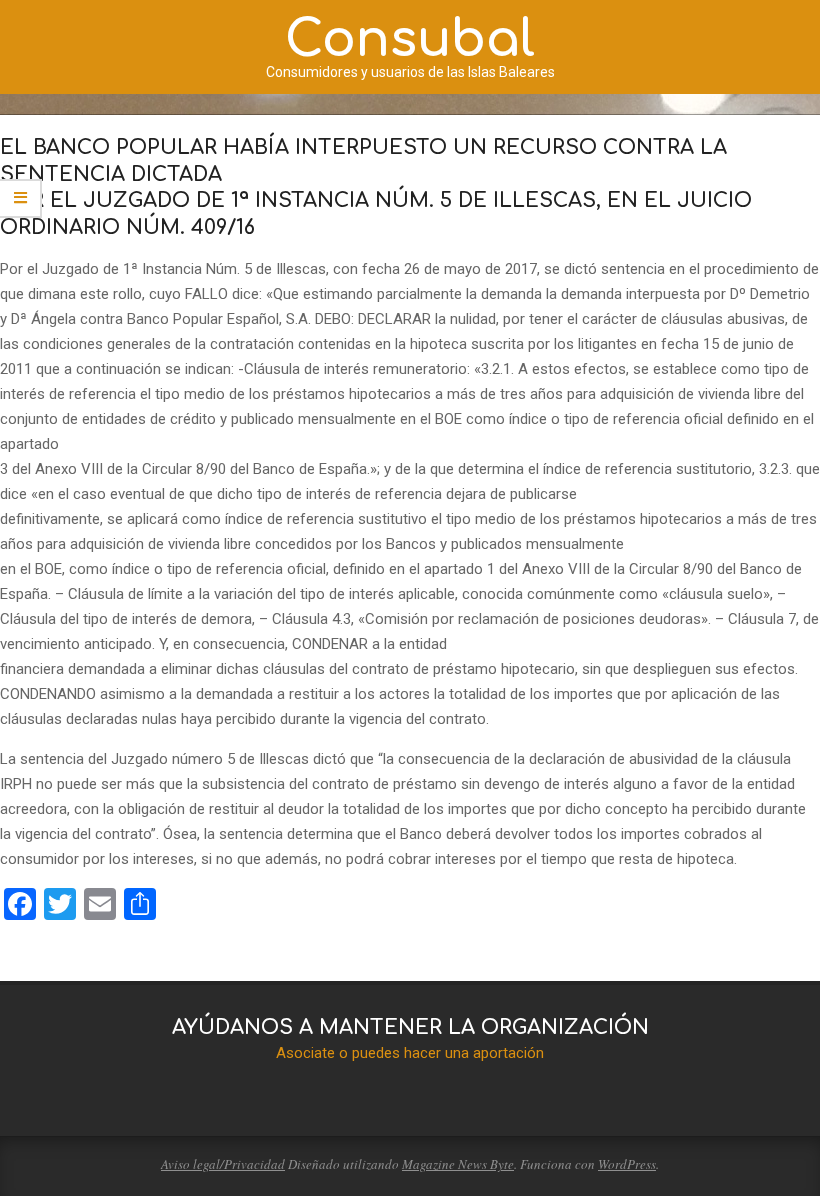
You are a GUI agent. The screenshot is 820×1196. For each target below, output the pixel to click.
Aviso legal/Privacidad (223, 1164)
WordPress (627, 1164)
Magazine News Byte (458, 1164)
